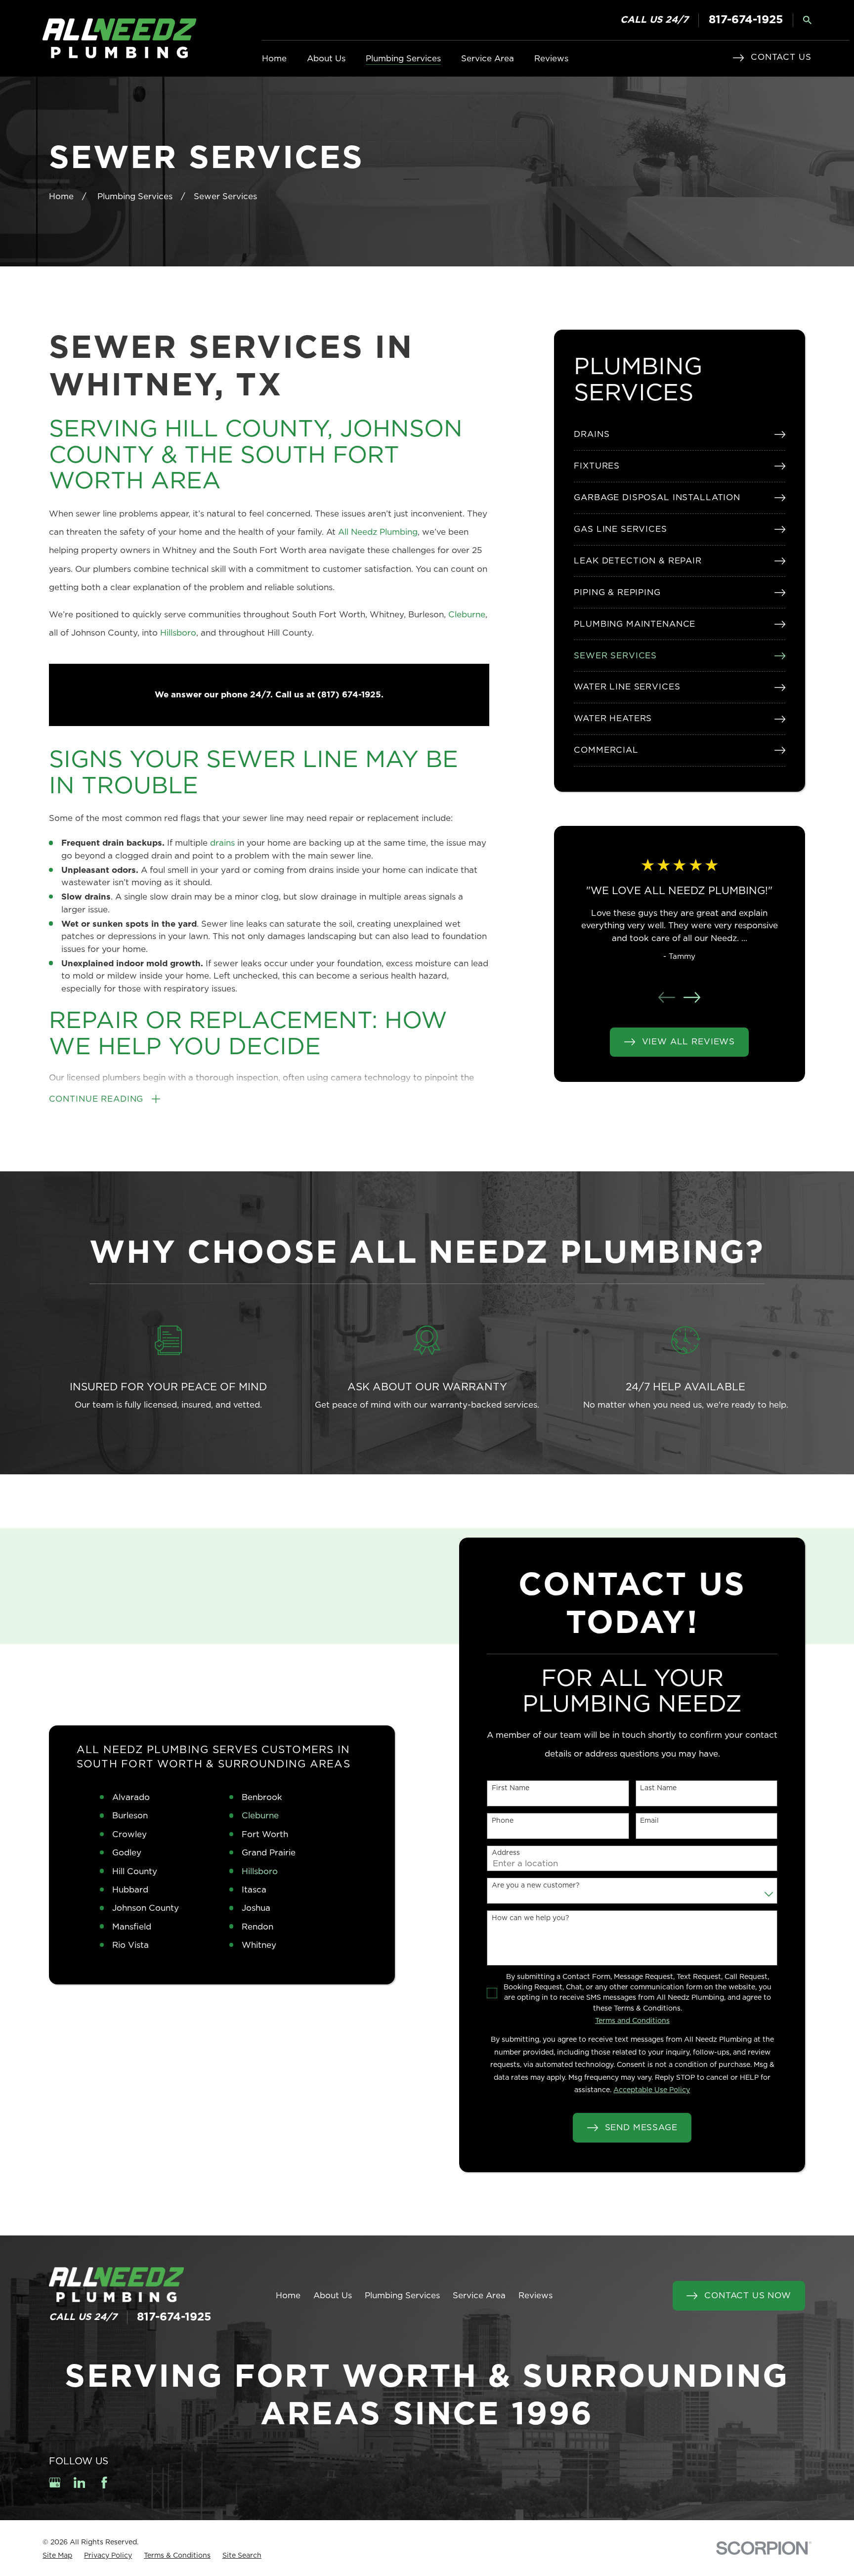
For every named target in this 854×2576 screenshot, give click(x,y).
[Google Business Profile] (55, 2483)
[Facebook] (104, 2483)
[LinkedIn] (80, 2483)
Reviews (535, 2296)
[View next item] (692, 997)
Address (506, 1853)
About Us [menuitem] (326, 59)
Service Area (479, 2296)
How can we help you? (531, 1918)
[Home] (119, 38)
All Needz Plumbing (378, 532)
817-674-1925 (746, 20)
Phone (503, 1821)
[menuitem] (679, 435)
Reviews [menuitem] (551, 59)
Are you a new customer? (536, 1886)
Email (649, 1821)
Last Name (658, 1788)
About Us (333, 2296)
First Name (511, 1788)
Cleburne (467, 615)
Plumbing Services (402, 2296)
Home (288, 2296)
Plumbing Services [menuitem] (403, 59)
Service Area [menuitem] (488, 59)
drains (224, 843)
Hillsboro (178, 633)
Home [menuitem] (274, 59)
